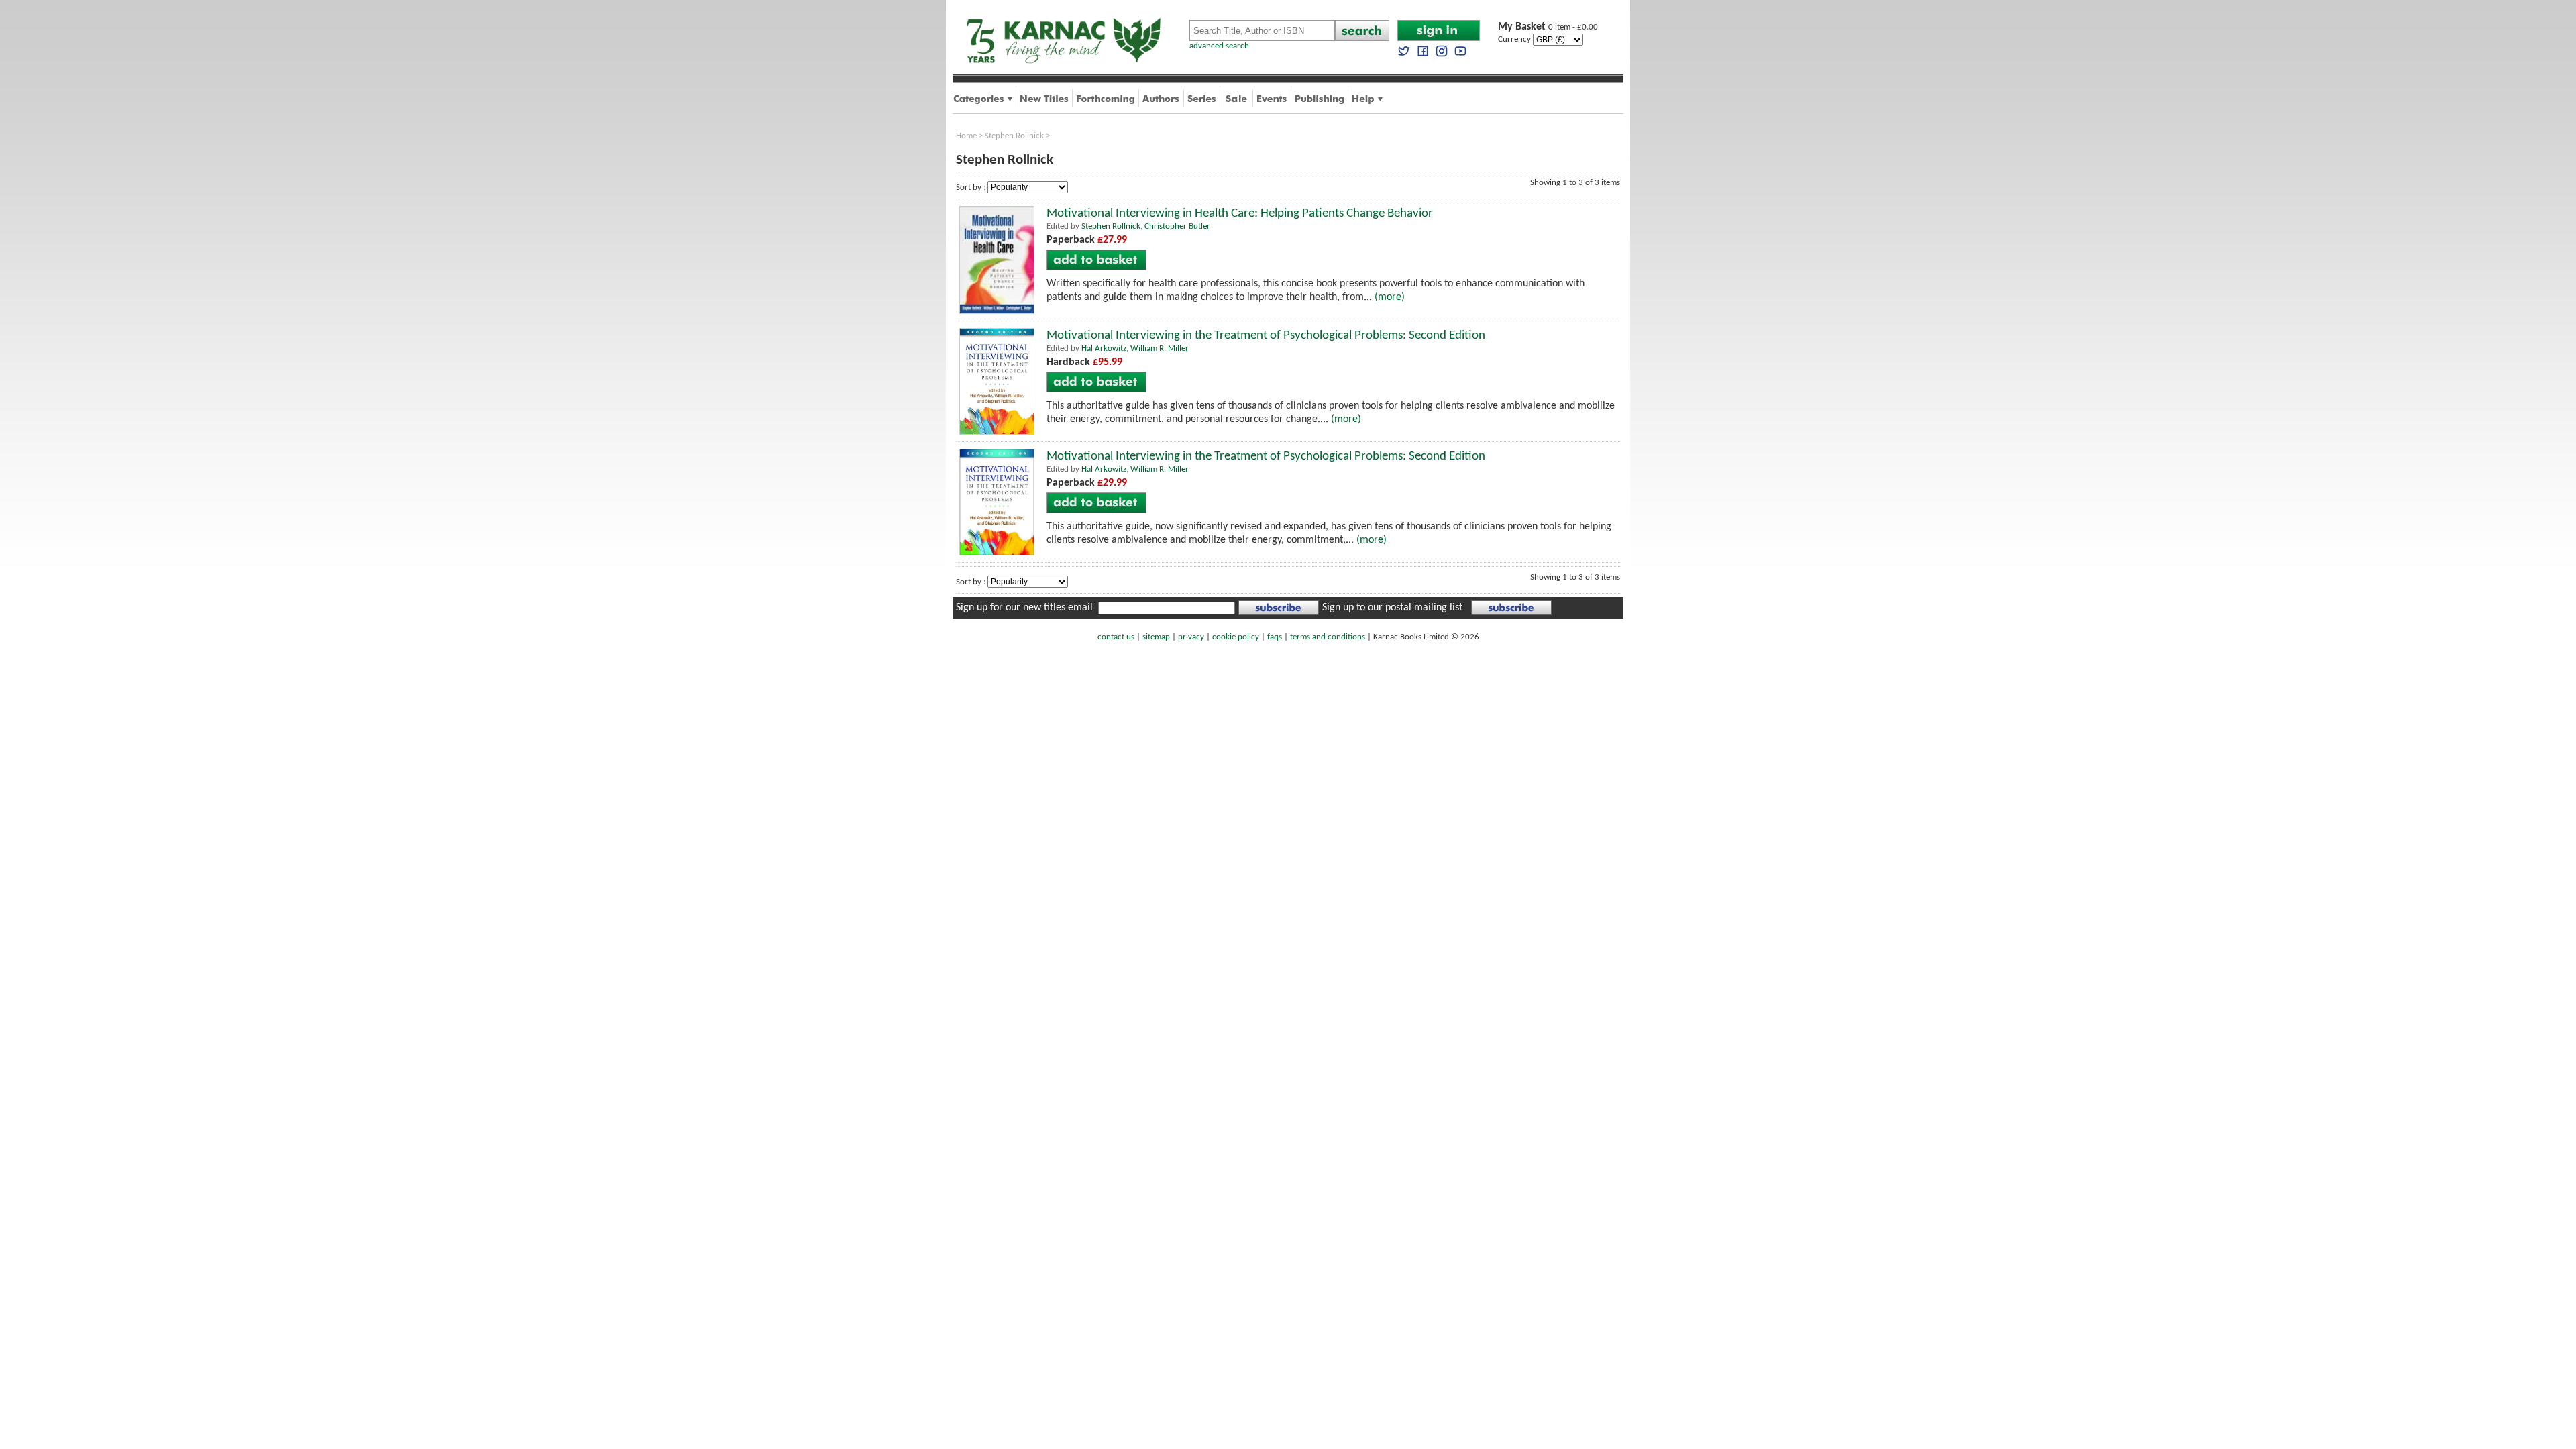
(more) (1390, 297)
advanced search (1219, 46)
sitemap (1156, 637)
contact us (1116, 637)
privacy (1191, 637)
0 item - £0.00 (1548, 27)
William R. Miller (1160, 348)
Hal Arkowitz (1104, 348)
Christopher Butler (1177, 226)
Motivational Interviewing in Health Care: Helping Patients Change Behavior (1240, 214)
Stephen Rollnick (1014, 136)
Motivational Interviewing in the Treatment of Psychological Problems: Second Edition (1266, 336)
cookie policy (1236, 637)
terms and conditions (1328, 637)
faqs (1275, 637)
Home (966, 136)
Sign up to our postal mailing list (1392, 608)
